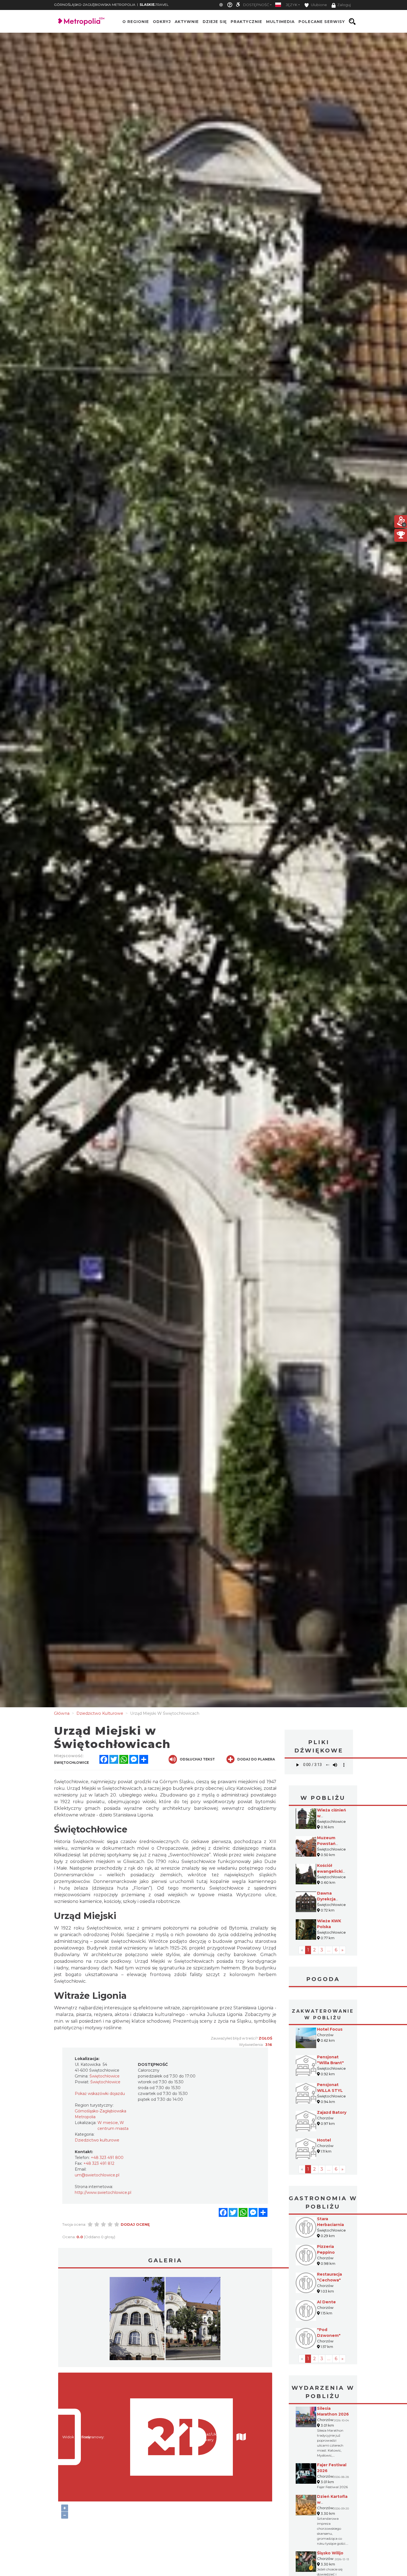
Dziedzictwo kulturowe (97, 2140)
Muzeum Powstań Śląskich (326, 1844)
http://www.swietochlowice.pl (103, 2192)
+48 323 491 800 (107, 2158)
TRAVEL (154, 5)
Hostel (324, 2140)
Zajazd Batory (332, 2112)
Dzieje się (215, 22)
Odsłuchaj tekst (197, 1759)
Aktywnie (187, 22)
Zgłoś (265, 2038)
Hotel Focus (330, 2029)
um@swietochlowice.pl (97, 2175)
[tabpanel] (137, 2320)
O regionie (136, 22)
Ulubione (319, 5)
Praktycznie (246, 22)
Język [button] (292, 5)
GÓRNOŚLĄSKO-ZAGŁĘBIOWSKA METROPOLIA (95, 5)
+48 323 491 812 (99, 2163)
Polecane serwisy (322, 22)
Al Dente (326, 2302)
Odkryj (162, 22)
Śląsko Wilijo (330, 2553)
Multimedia (280, 22)
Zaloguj (344, 5)
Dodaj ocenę (135, 2224)
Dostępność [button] (256, 5)
